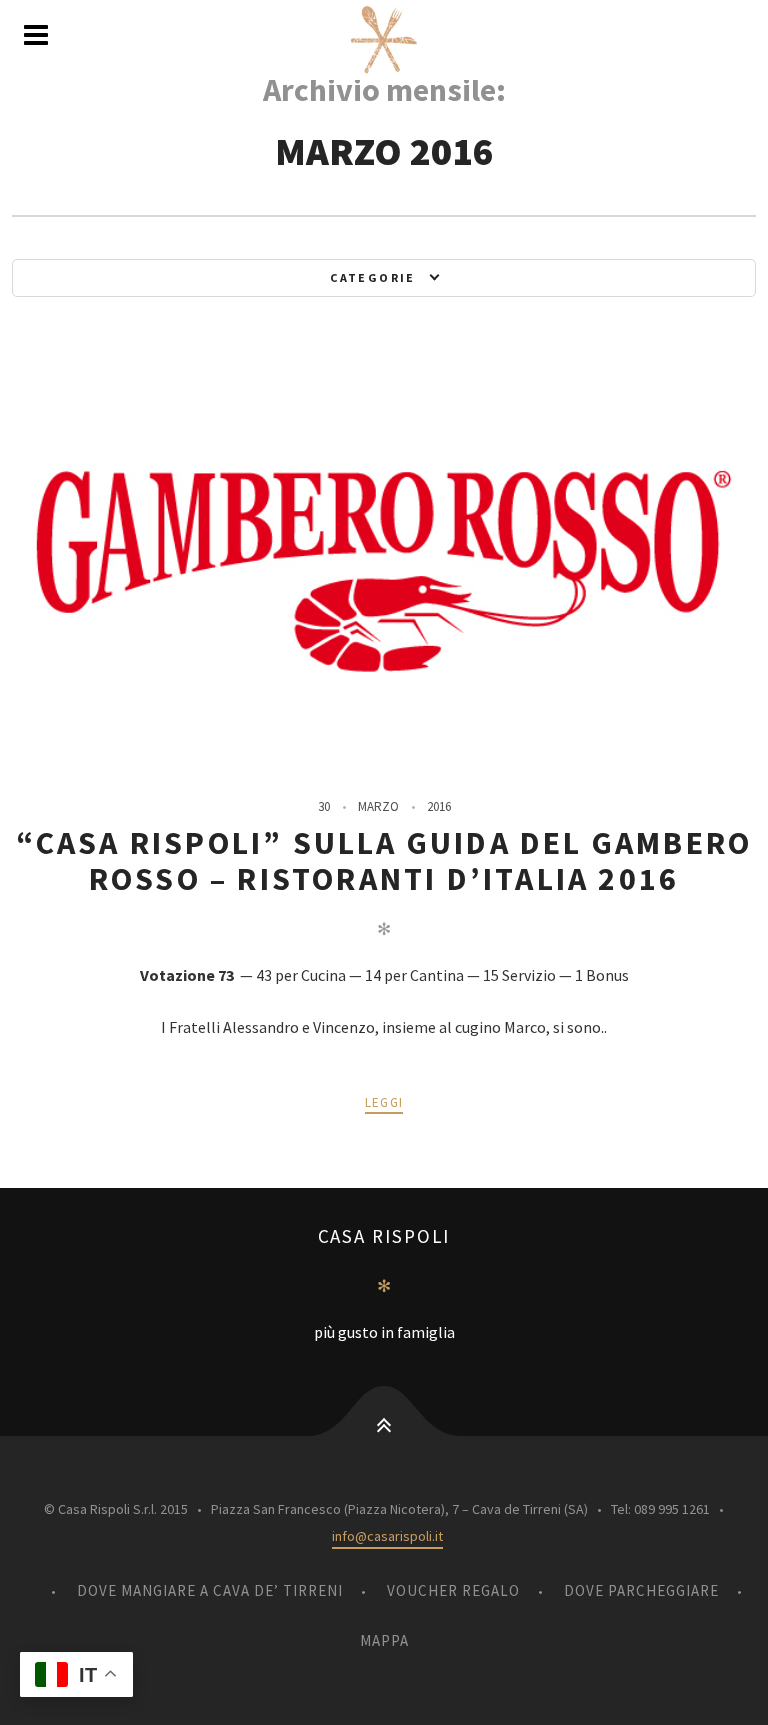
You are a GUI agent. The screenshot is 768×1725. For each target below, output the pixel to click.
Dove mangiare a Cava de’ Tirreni (210, 1590)
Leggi (384, 1102)
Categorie (373, 277)
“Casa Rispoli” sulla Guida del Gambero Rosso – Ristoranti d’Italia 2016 (384, 861)
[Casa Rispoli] (384, 40)
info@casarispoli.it (387, 1536)
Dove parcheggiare (641, 1590)
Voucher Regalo (453, 1590)
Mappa (384, 1640)
